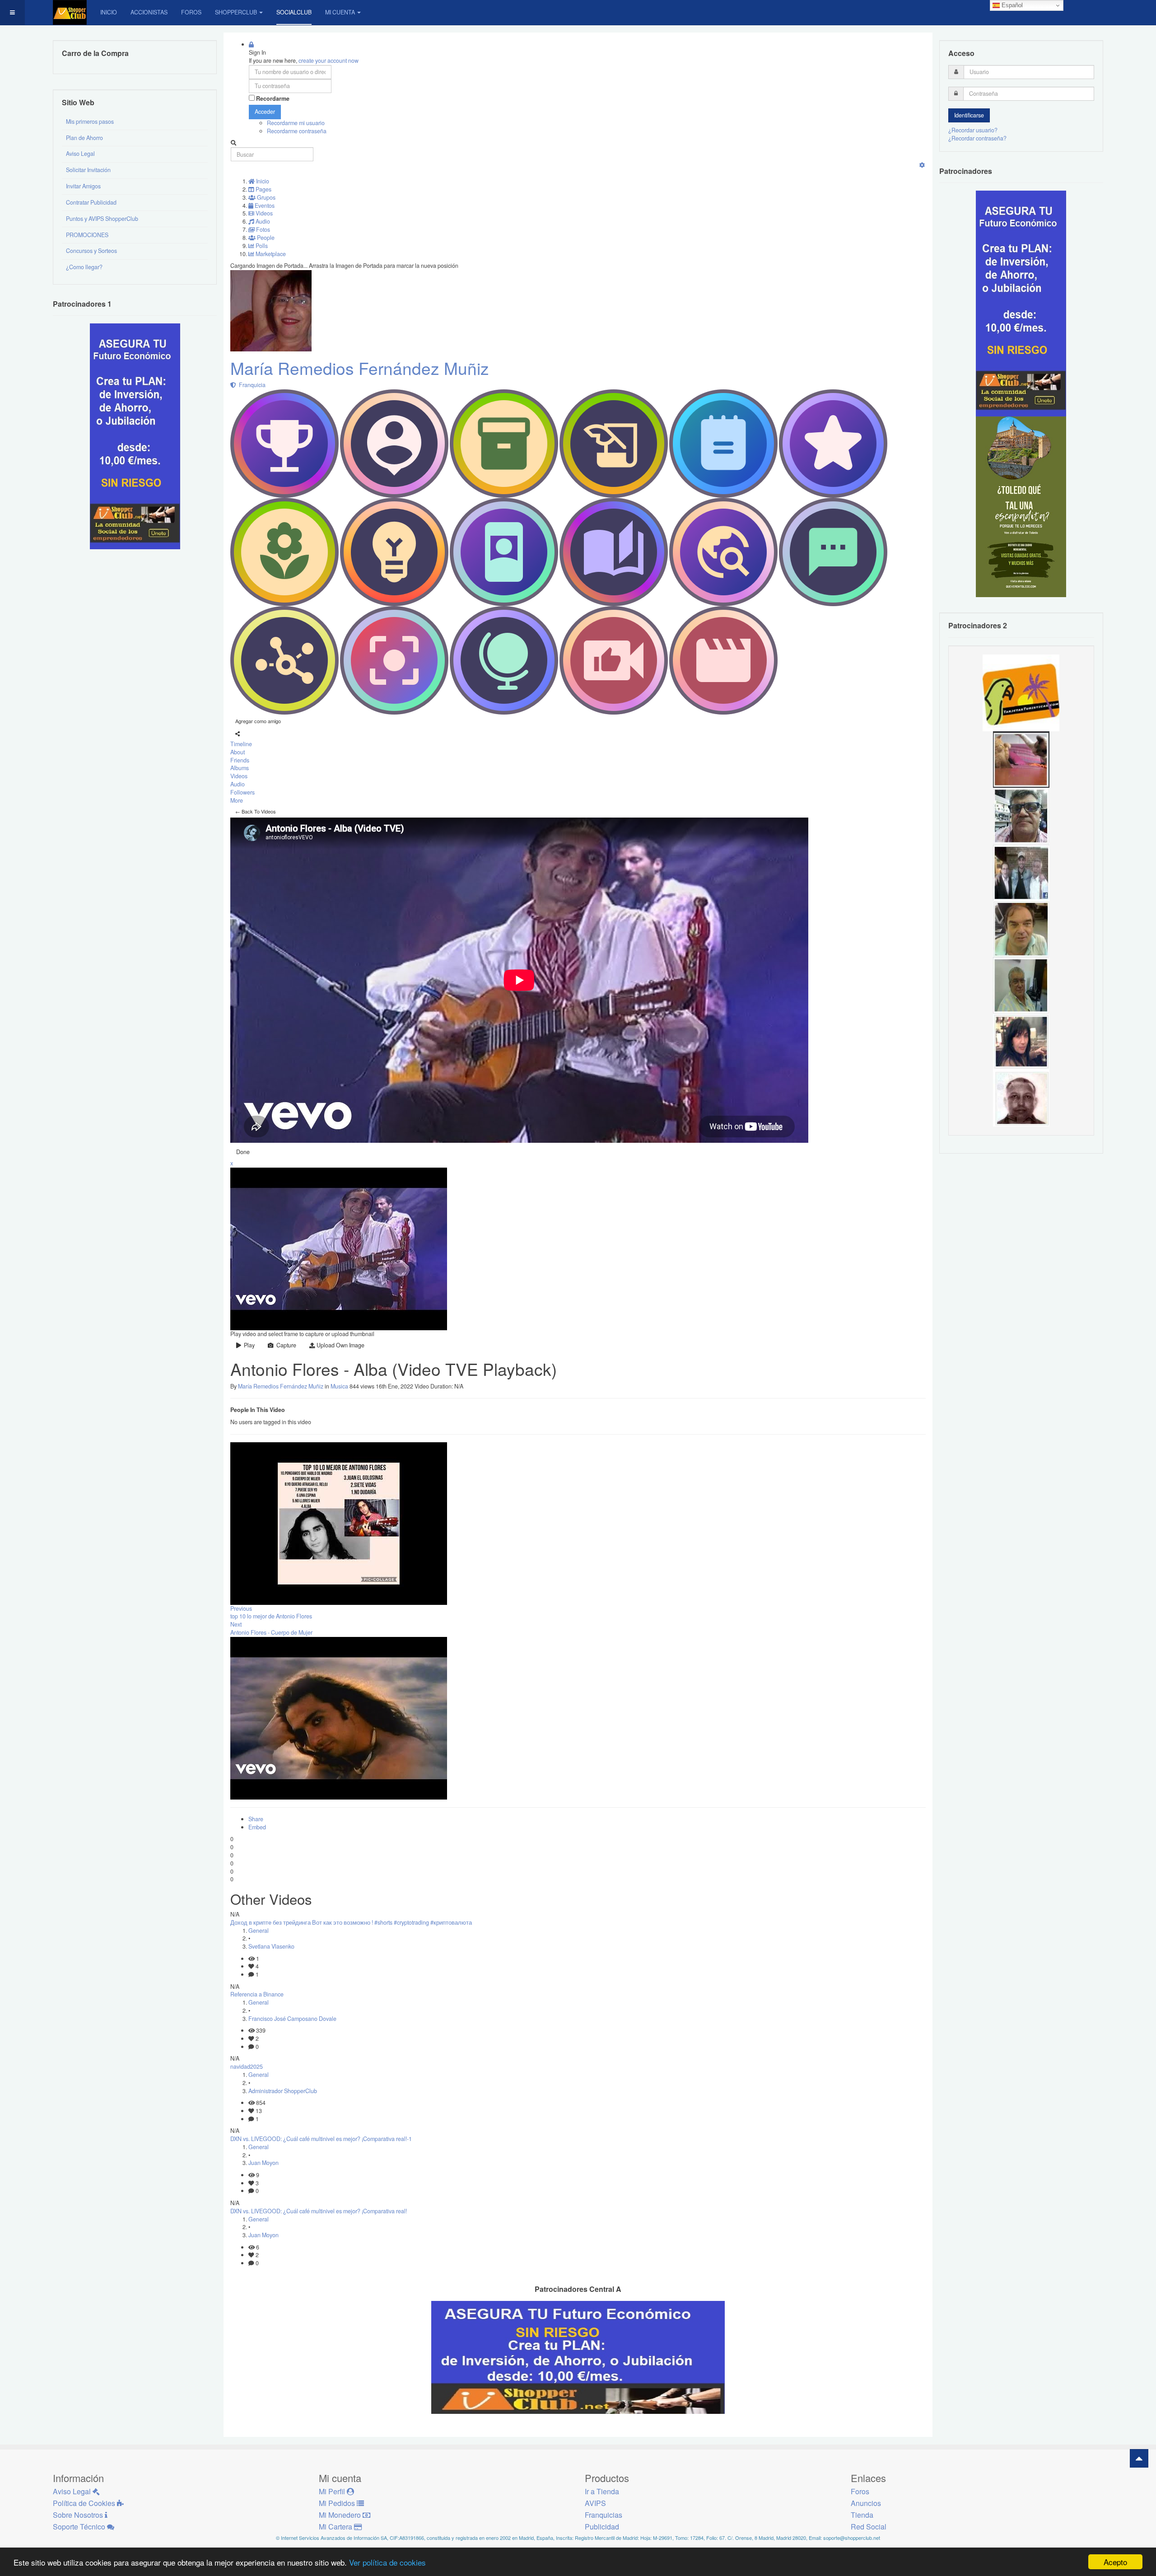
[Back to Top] (1139, 2458)
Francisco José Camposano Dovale (292, 2019)
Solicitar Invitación (88, 170)
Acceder (265, 112)
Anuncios (866, 2503)
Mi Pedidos (338, 2503)
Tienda (862, 2515)
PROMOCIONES (87, 235)
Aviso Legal (80, 154)
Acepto (1115, 2562)
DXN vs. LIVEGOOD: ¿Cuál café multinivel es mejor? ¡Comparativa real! (319, 2211)
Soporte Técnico (80, 2527)
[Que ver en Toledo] (1021, 506)
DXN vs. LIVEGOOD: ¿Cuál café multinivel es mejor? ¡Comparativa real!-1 (321, 2139)
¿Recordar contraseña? (977, 138)
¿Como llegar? (84, 267)
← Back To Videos (256, 811)
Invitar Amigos (83, 186)
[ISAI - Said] (1021, 1098)
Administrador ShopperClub (283, 2091)
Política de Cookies (85, 2503)
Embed (257, 1827)
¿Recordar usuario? (973, 130)
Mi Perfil (333, 2491)
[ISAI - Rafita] (1021, 928)
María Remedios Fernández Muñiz (360, 368)
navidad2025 (247, 2066)
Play (248, 1345)
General (259, 1931)
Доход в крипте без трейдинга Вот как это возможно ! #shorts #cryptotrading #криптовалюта (351, 1922)
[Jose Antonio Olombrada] (135, 436)
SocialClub (294, 12)
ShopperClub (236, 12)
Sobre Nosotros (79, 2515)
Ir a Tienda (602, 2491)
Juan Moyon (263, 2163)
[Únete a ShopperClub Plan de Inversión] (578, 2356)
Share (256, 1819)
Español (1011, 5)
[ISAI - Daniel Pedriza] (1021, 815)
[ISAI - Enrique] (1021, 985)
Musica (339, 1386)
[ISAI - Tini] (1021, 1041)
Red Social (869, 2527)
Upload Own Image (340, 1345)
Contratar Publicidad (91, 202)
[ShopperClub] (70, 12)
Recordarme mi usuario (296, 123)
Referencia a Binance (257, 1994)
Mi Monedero (341, 2515)
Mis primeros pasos (90, 122)
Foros (191, 12)
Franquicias (604, 2515)
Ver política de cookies (387, 2562)
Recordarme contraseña (297, 131)
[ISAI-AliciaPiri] (1021, 759)
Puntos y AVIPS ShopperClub (102, 219)
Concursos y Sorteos (91, 251)
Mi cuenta (340, 12)
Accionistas (149, 12)
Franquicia (251, 385)
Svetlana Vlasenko (271, 1946)
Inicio (109, 12)
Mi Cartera (336, 2527)
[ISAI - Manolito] (1021, 872)
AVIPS (595, 2503)
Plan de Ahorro (84, 138)
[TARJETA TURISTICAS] (1021, 692)
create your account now (329, 61)
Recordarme (273, 99)
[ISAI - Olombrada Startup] (1021, 303)
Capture (285, 1345)
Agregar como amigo (258, 721)
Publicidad (602, 2527)
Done (243, 1152)
